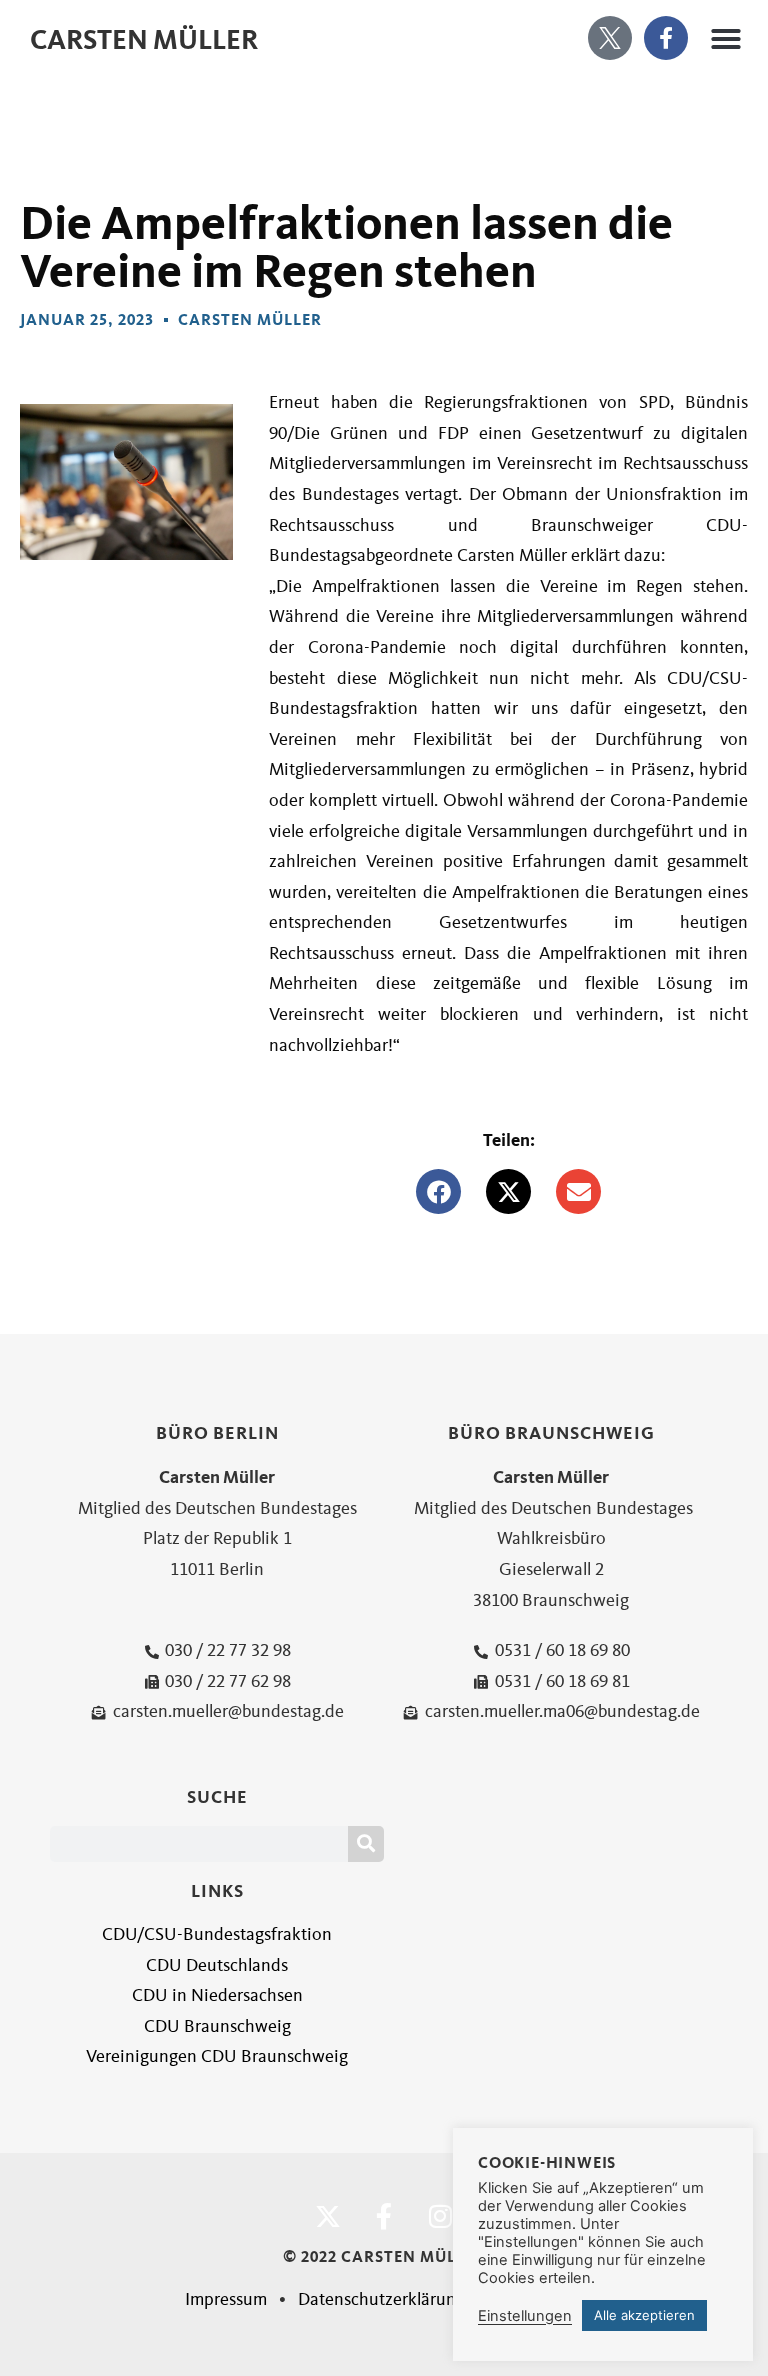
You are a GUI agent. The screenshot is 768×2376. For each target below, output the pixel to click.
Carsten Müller (144, 40)
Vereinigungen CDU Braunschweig (217, 2056)
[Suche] (366, 1844)
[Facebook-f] (666, 38)
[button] (726, 39)
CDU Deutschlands (217, 1965)
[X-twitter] (328, 2216)
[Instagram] (440, 2216)
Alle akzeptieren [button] (644, 2315)
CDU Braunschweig (217, 2026)
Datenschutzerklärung (381, 2299)
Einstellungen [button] (525, 2316)
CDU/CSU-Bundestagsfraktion (217, 1934)
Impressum (226, 2299)
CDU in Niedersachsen (217, 1995)
